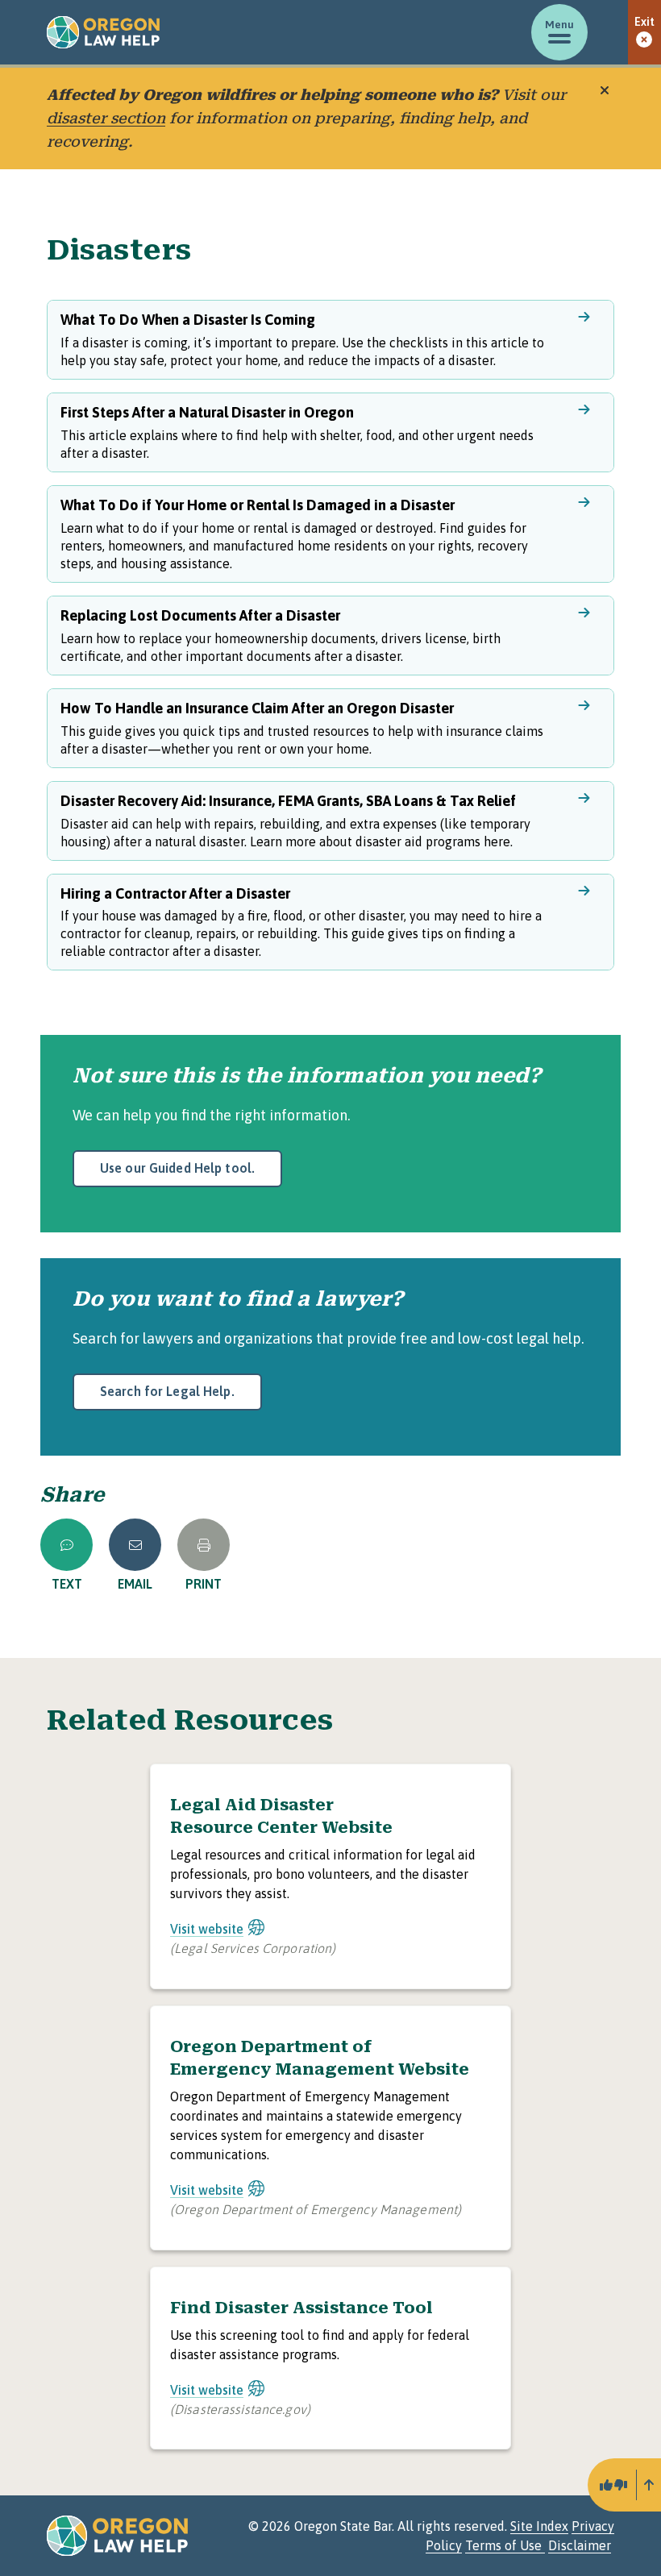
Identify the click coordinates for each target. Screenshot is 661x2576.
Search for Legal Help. (167, 1391)
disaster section (106, 118)
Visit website (207, 1929)
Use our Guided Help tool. (177, 1168)
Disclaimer (580, 2545)
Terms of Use (505, 2545)
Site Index (539, 2526)
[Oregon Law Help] (103, 32)
